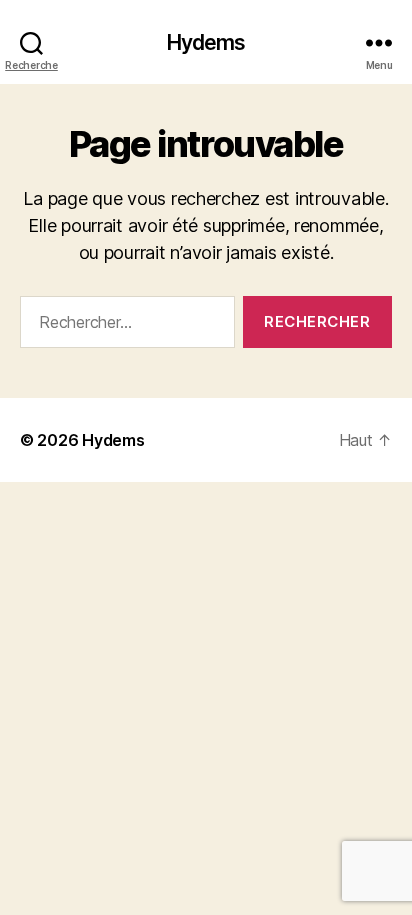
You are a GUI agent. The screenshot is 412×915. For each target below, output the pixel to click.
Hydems (206, 42)
